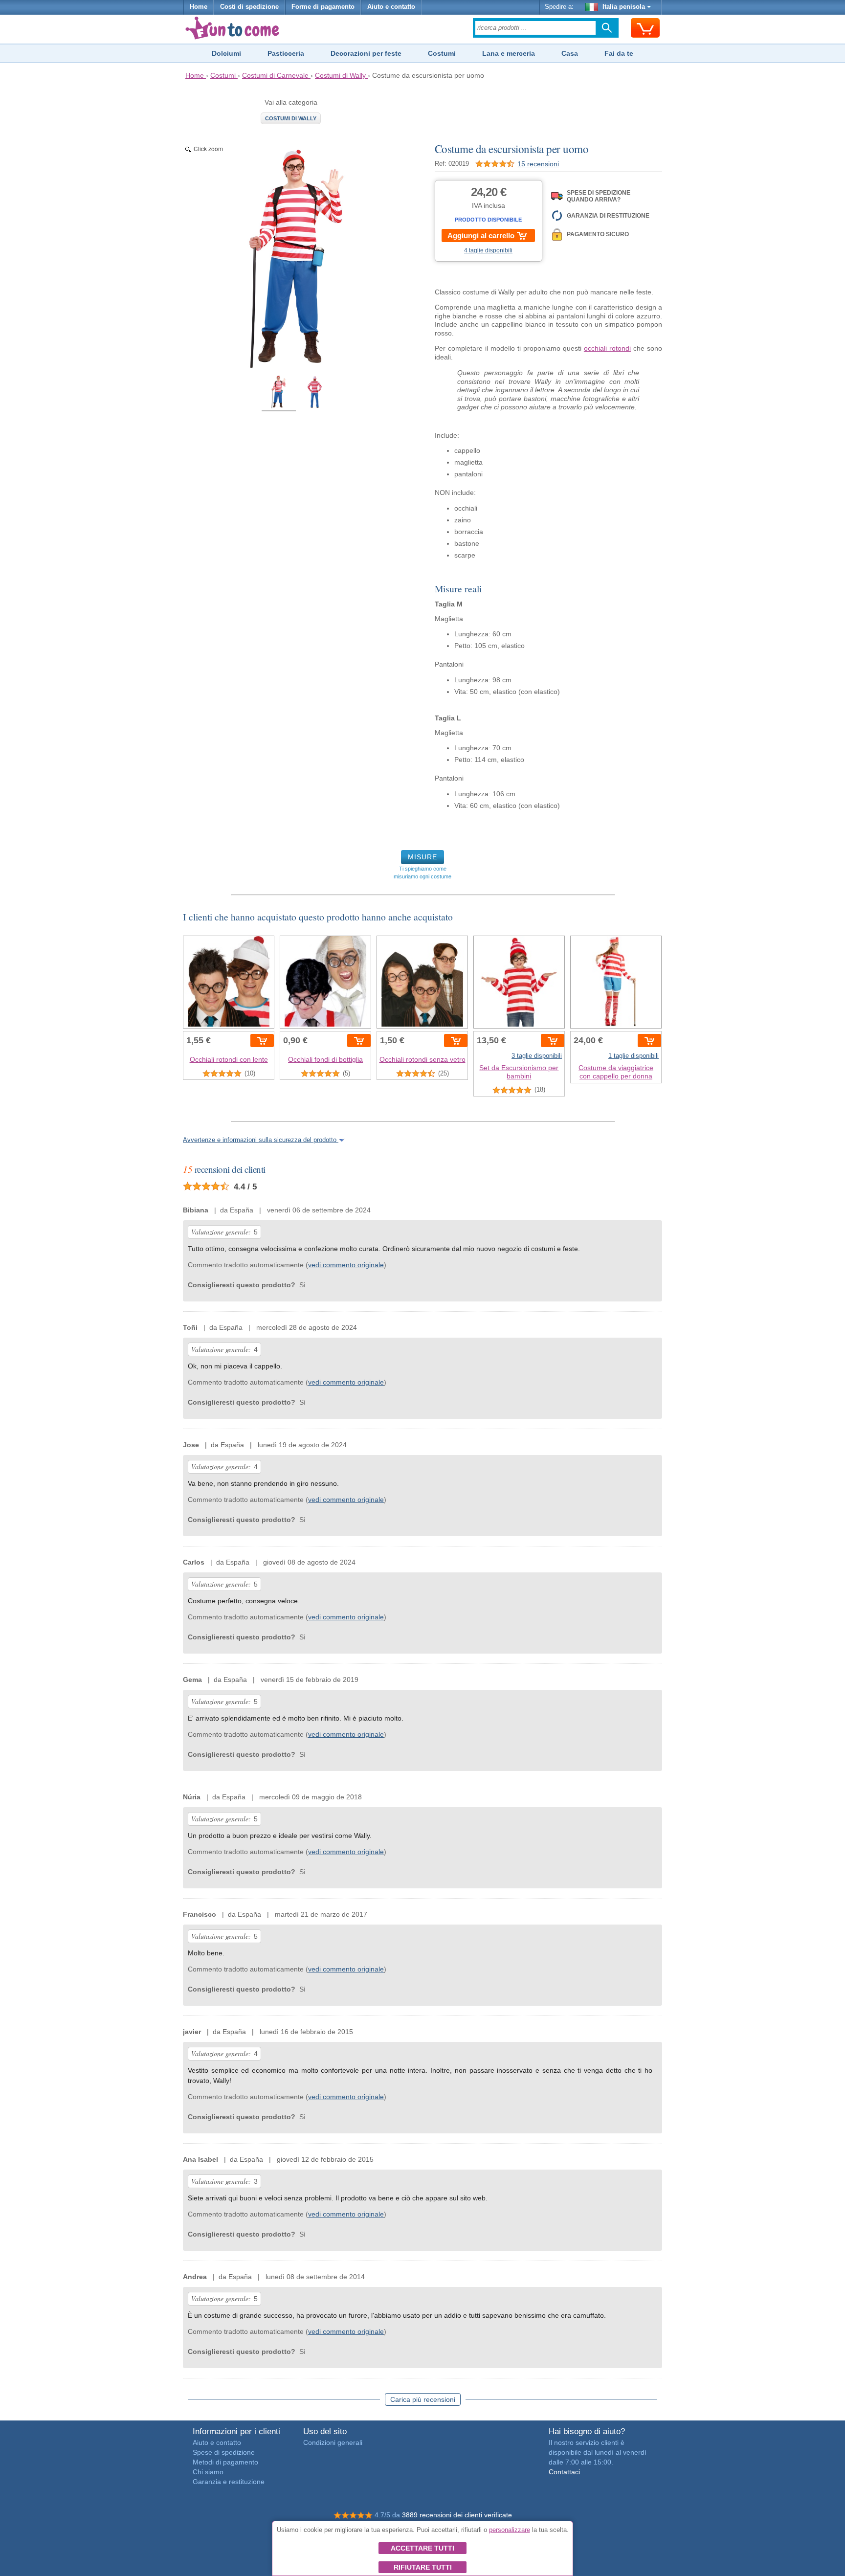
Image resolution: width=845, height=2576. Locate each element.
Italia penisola (624, 7)
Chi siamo (208, 2472)
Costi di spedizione (249, 7)
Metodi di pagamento (225, 2462)
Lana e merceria (509, 53)
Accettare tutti (422, 2548)
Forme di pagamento (323, 7)
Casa (570, 53)
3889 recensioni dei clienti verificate (457, 2515)
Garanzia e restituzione (229, 2482)
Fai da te (619, 53)
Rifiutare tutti (423, 2567)
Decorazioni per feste (366, 53)
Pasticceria (286, 53)
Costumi (442, 53)
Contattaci (564, 2472)
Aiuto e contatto (391, 7)
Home (199, 7)
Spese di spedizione (224, 2452)
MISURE (422, 857)
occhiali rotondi (607, 348)
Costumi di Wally (291, 118)
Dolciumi (226, 53)
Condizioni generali (333, 2442)
